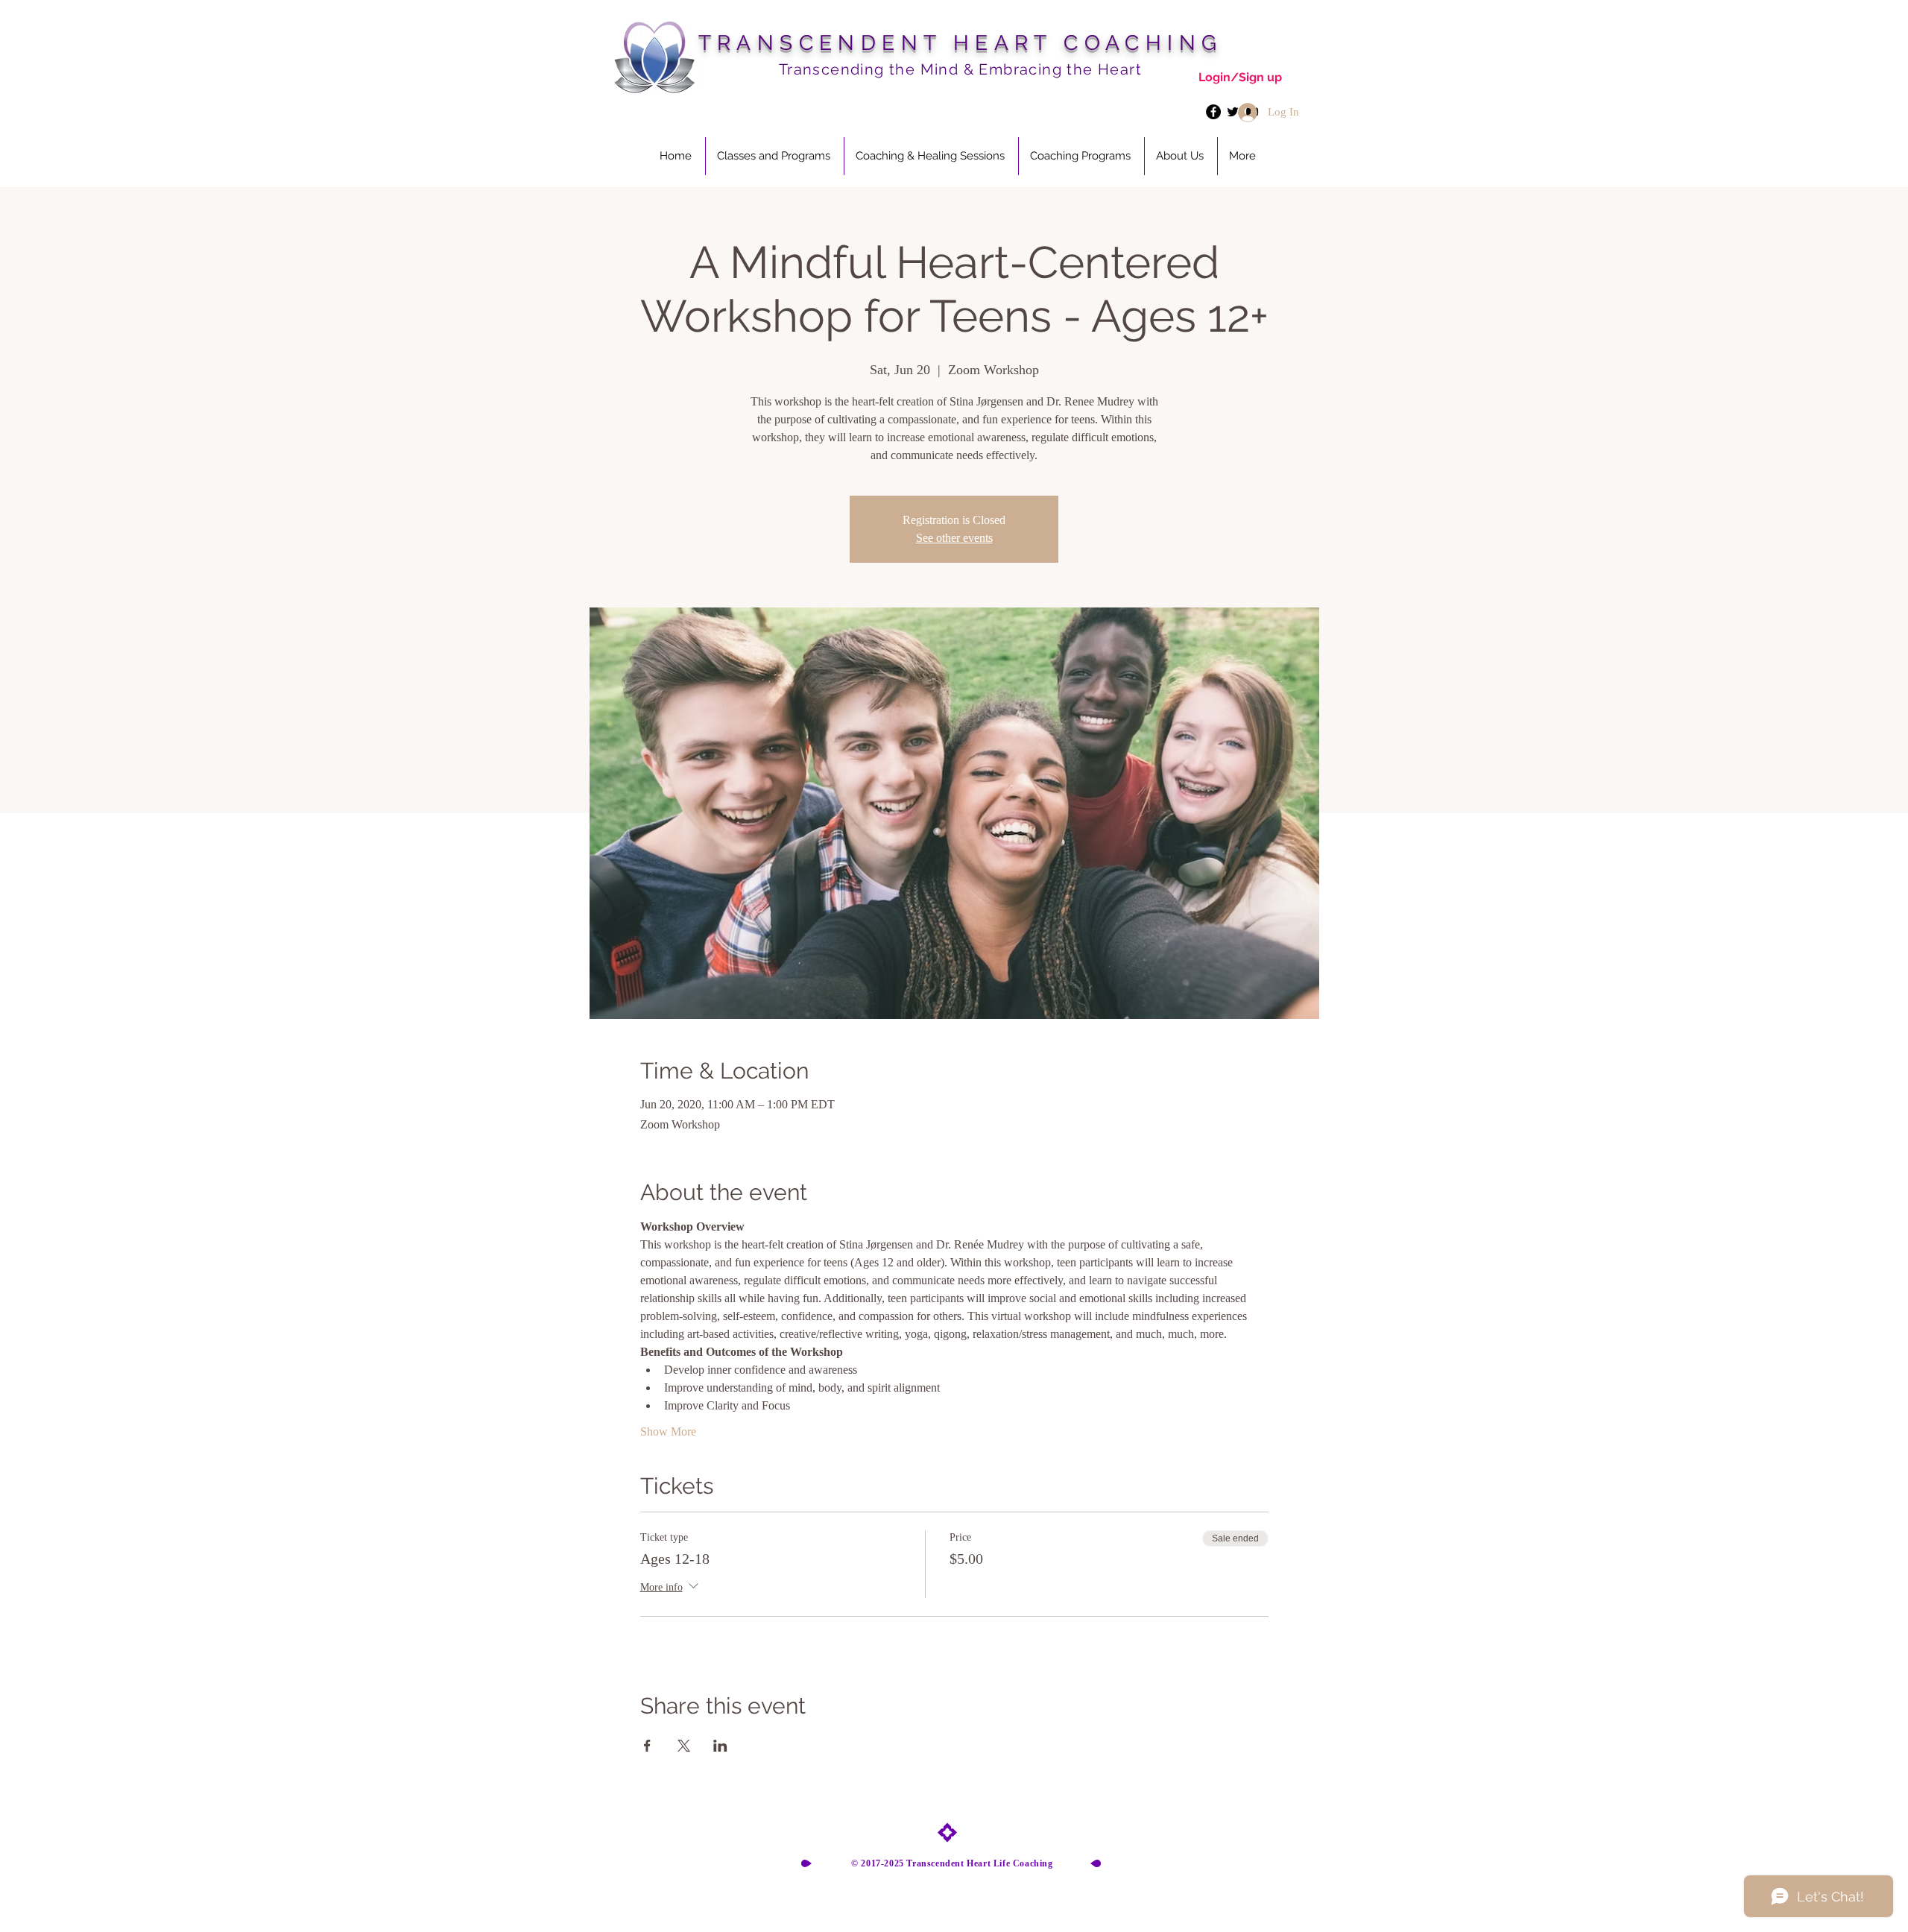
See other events (954, 538)
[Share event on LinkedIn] (720, 1746)
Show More (668, 1431)
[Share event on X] (684, 1746)
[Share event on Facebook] (647, 1746)
